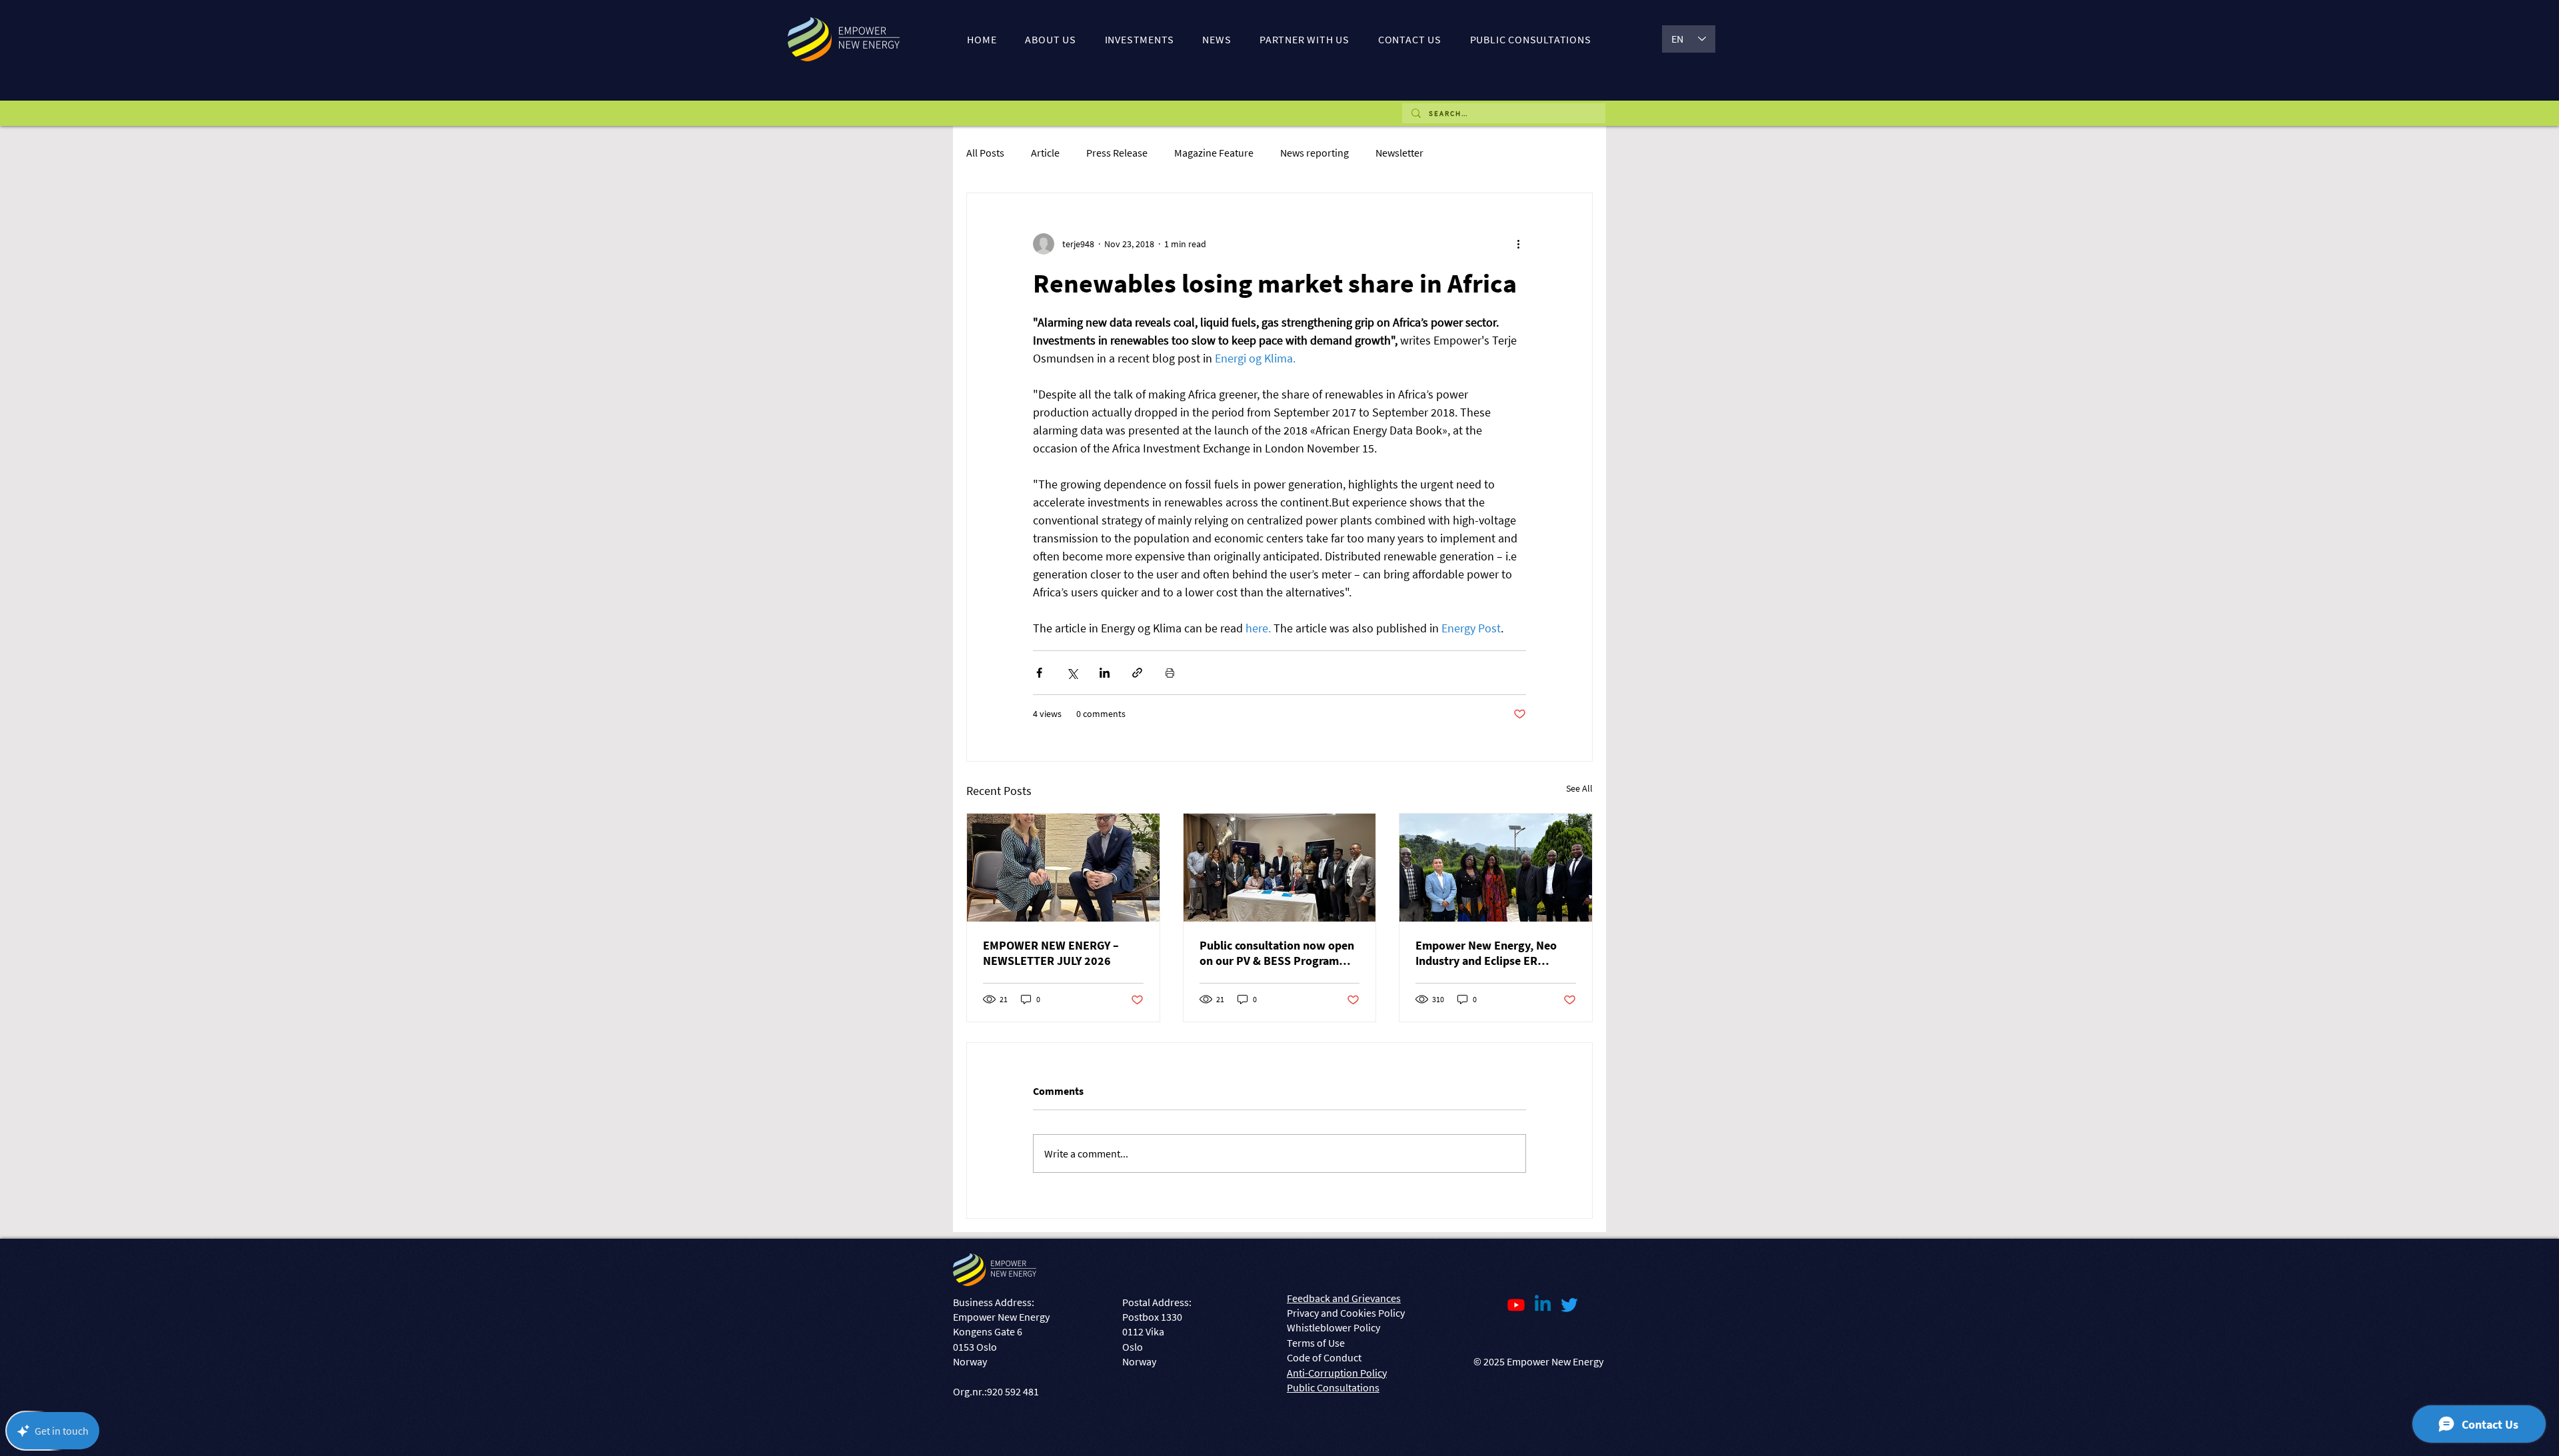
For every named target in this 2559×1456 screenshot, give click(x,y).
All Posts (985, 153)
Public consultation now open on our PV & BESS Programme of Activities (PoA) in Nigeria (1277, 953)
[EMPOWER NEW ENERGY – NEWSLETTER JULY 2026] (1063, 868)
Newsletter (1399, 153)
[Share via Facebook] (1039, 673)
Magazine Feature (1214, 153)
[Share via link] (1137, 673)
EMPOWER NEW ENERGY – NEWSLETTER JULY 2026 (1051, 953)
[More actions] (1518, 244)
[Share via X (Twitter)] (1072, 673)
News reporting (1314, 153)
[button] (1051, 39)
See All (1579, 788)
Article (1045, 153)
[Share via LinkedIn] (1105, 673)
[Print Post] (1170, 673)
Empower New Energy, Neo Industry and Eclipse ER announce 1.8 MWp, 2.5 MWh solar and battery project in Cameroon (1490, 953)
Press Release (1117, 153)
